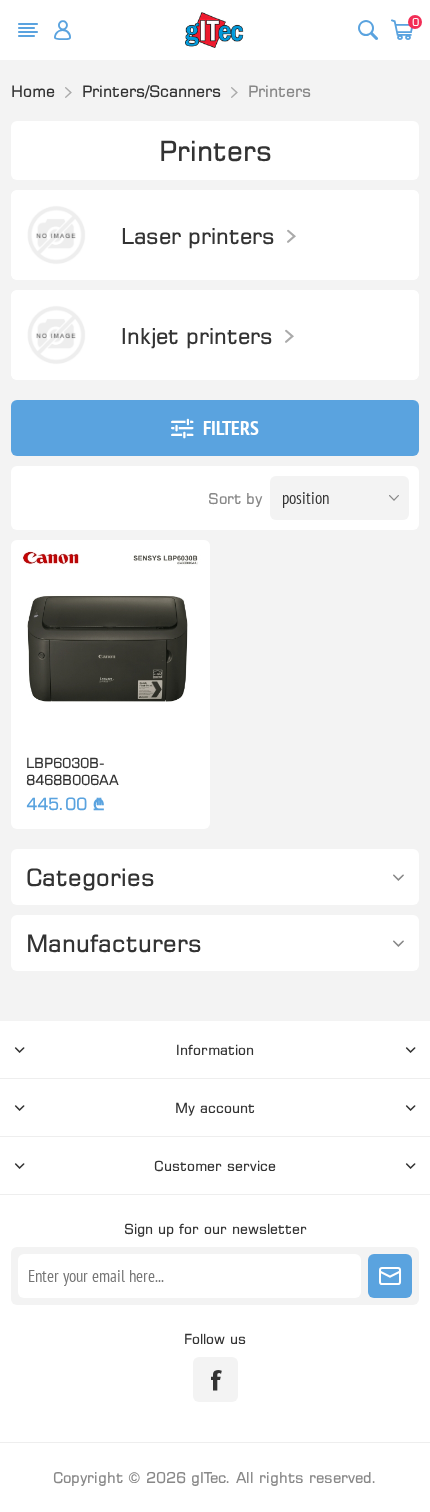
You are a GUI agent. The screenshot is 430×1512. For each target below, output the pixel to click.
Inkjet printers (197, 335)
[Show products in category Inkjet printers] (56, 335)
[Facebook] (215, 1379)
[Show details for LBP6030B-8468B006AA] (110, 639)
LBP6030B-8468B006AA (72, 771)
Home (33, 91)
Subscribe (390, 1276)
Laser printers (198, 235)
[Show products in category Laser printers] (56, 235)
